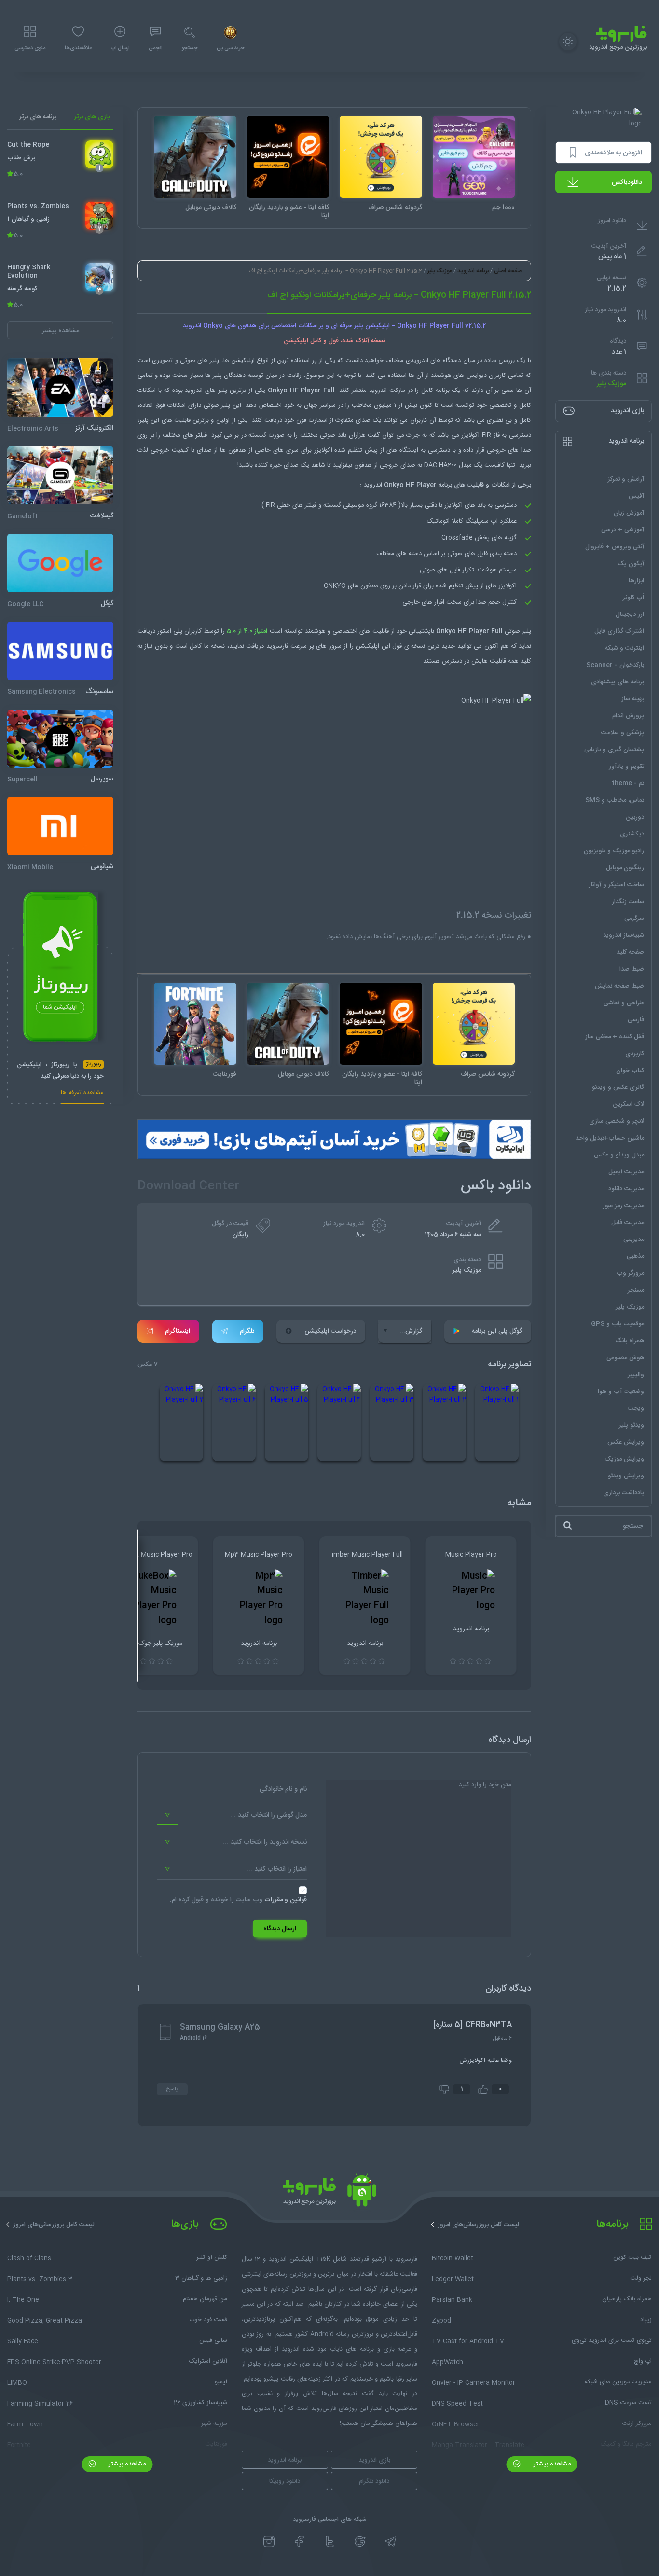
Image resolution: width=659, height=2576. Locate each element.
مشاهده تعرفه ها (82, 1093)
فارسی (636, 1019)
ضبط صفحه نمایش (619, 986)
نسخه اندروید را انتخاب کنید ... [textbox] (265, 1842)
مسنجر (636, 1290)
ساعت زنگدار (628, 901)
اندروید (194, 390)
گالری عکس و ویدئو (618, 1087)
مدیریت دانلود (626, 1188)
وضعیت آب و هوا (621, 1391)
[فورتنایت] (195, 1024)
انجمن (155, 48)
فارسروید (277, 646)
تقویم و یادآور (626, 766)
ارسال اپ (120, 48)
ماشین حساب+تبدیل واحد (610, 1138)
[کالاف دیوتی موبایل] (195, 157)
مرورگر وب (630, 1273)
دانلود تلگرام (374, 2481)
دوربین (635, 817)
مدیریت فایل (628, 1222)
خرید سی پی (230, 48)
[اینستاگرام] (269, 2542)
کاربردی (635, 1053)
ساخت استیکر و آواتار (616, 884)
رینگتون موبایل (625, 867)
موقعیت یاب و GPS (618, 1323)
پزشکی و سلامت (623, 732)
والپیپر (636, 1374)
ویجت (636, 1408)
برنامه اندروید (473, 271)
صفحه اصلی (508, 271)
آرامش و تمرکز (626, 479)
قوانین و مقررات (286, 1900)
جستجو (189, 48)
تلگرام (247, 1331)
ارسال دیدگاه (280, 1929)
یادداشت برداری (624, 1492)
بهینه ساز (633, 698)
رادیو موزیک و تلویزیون (614, 850)
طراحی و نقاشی (624, 1003)
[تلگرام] (391, 2542)
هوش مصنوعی (625, 1357)
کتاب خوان (630, 1070)
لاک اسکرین (628, 1104)
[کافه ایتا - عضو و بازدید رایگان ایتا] (288, 157)
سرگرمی (634, 918)
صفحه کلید (630, 952)
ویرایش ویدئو (626, 1476)
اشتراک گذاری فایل (619, 631)
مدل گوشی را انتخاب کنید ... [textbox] (268, 1815)
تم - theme (628, 783)
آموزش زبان (629, 513)
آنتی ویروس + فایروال (615, 546)
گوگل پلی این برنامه (497, 1331)
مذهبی (635, 1256)
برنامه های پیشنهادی (618, 682)
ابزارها (636, 580)
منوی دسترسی (30, 48)
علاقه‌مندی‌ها (78, 48)
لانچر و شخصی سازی (617, 1121)
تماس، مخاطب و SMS (615, 800)
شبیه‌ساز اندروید (624, 935)
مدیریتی (634, 1239)
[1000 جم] (474, 157)
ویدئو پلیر (632, 1425)
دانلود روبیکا (285, 2481)
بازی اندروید (374, 2460)
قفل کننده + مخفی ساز (615, 1036)
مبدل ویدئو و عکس (619, 1155)
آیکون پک (631, 563)
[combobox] (232, 1815)
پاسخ (172, 2089)
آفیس (636, 496)
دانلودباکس (627, 182)
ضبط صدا (632, 969)
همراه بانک (630, 1340)
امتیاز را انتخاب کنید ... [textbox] (277, 1869)
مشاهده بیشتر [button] (61, 330)
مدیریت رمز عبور (623, 1205)
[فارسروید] (329, 2193)
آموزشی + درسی (623, 529)
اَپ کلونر (633, 597)
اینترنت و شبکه (625, 648)
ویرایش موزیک (624, 1459)
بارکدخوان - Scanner (615, 665)
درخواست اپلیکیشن (330, 1331)
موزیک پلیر (611, 384)
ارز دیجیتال (630, 614)
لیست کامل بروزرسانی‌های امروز (478, 2225)
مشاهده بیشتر (551, 2464)
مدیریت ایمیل (626, 1171)
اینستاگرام (178, 1331)
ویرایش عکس (626, 1442)
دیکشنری (632, 834)
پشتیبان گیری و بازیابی (614, 749)
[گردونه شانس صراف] (381, 157)
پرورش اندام (628, 715)
